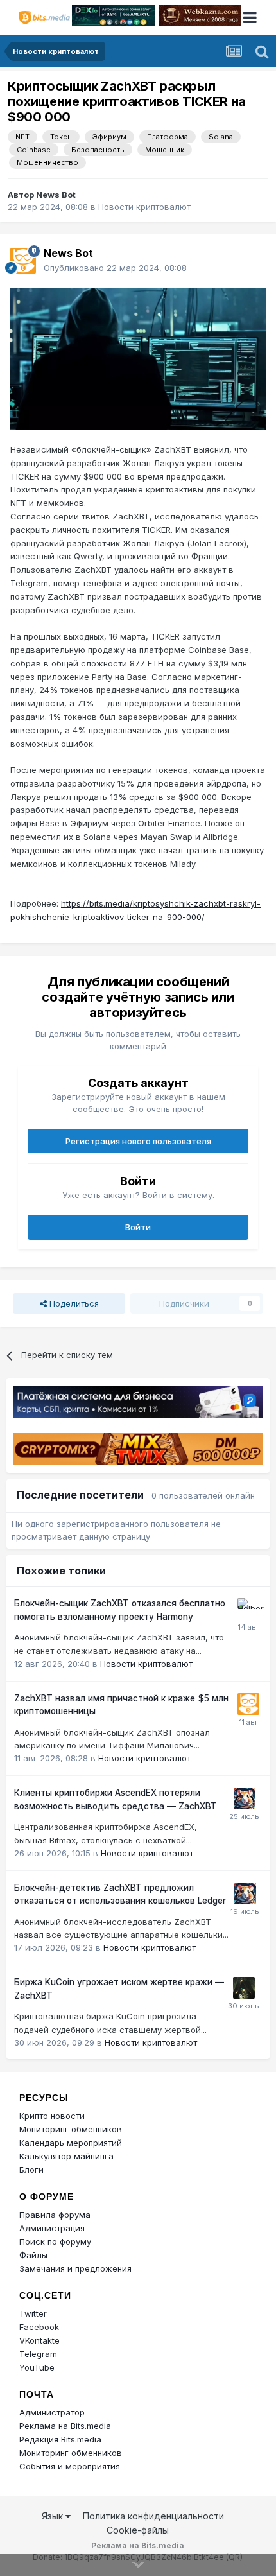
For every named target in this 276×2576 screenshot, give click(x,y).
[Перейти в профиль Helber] (248, 1609)
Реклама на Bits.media (65, 2426)
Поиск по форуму (55, 2241)
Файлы (33, 2255)
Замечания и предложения (75, 2268)
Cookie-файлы (138, 2530)
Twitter (33, 2313)
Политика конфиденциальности (153, 2516)
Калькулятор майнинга (66, 2156)
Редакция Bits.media (60, 2439)
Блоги (31, 2170)
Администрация (52, 2228)
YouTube (37, 2367)
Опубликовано (115, 268)
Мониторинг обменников (71, 2129)
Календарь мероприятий (71, 2143)
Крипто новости (52, 2116)
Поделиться (73, 1303)
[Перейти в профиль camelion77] (244, 1988)
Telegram (38, 2354)
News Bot (56, 195)
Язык (54, 2516)
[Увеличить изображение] (138, 358)
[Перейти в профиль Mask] (245, 1798)
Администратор (52, 2412)
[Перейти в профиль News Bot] (23, 261)
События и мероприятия (70, 2466)
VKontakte (39, 2340)
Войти (138, 1227)
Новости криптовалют (144, 207)
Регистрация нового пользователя (138, 1141)
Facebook (39, 2327)
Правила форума (55, 2215)
